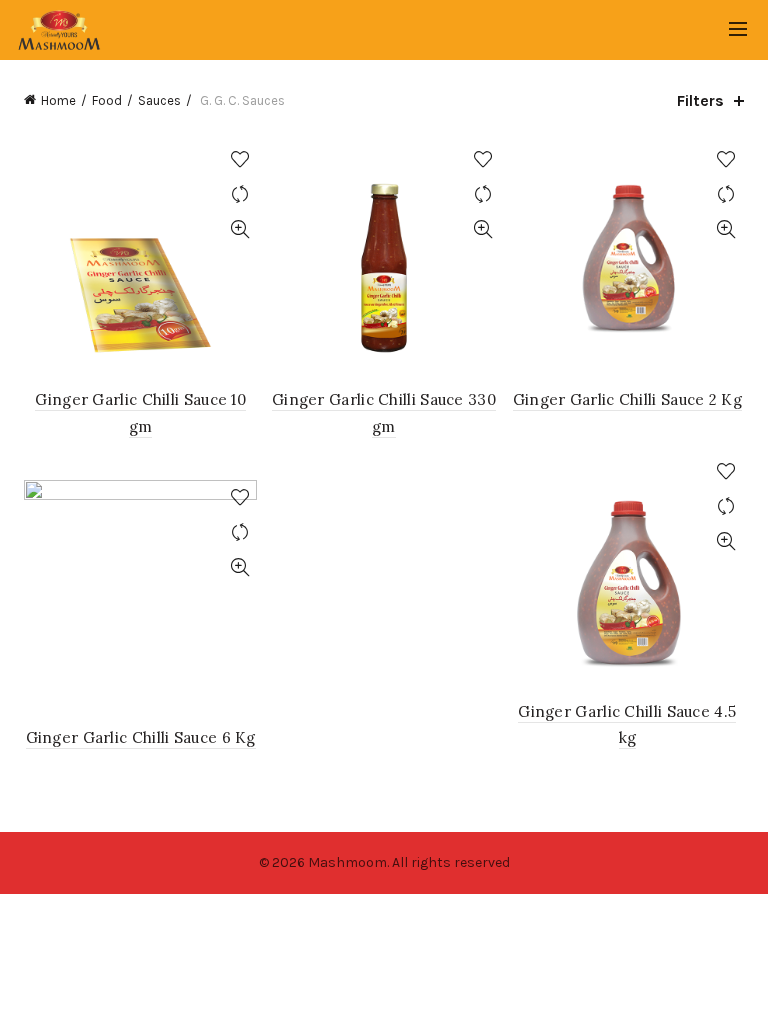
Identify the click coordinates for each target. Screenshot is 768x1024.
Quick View (239, 229)
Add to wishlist (239, 159)
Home (58, 100)
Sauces (159, 100)
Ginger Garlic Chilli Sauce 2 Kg (627, 399)
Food (107, 100)
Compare (239, 194)
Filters (700, 100)
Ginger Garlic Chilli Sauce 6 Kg (141, 737)
